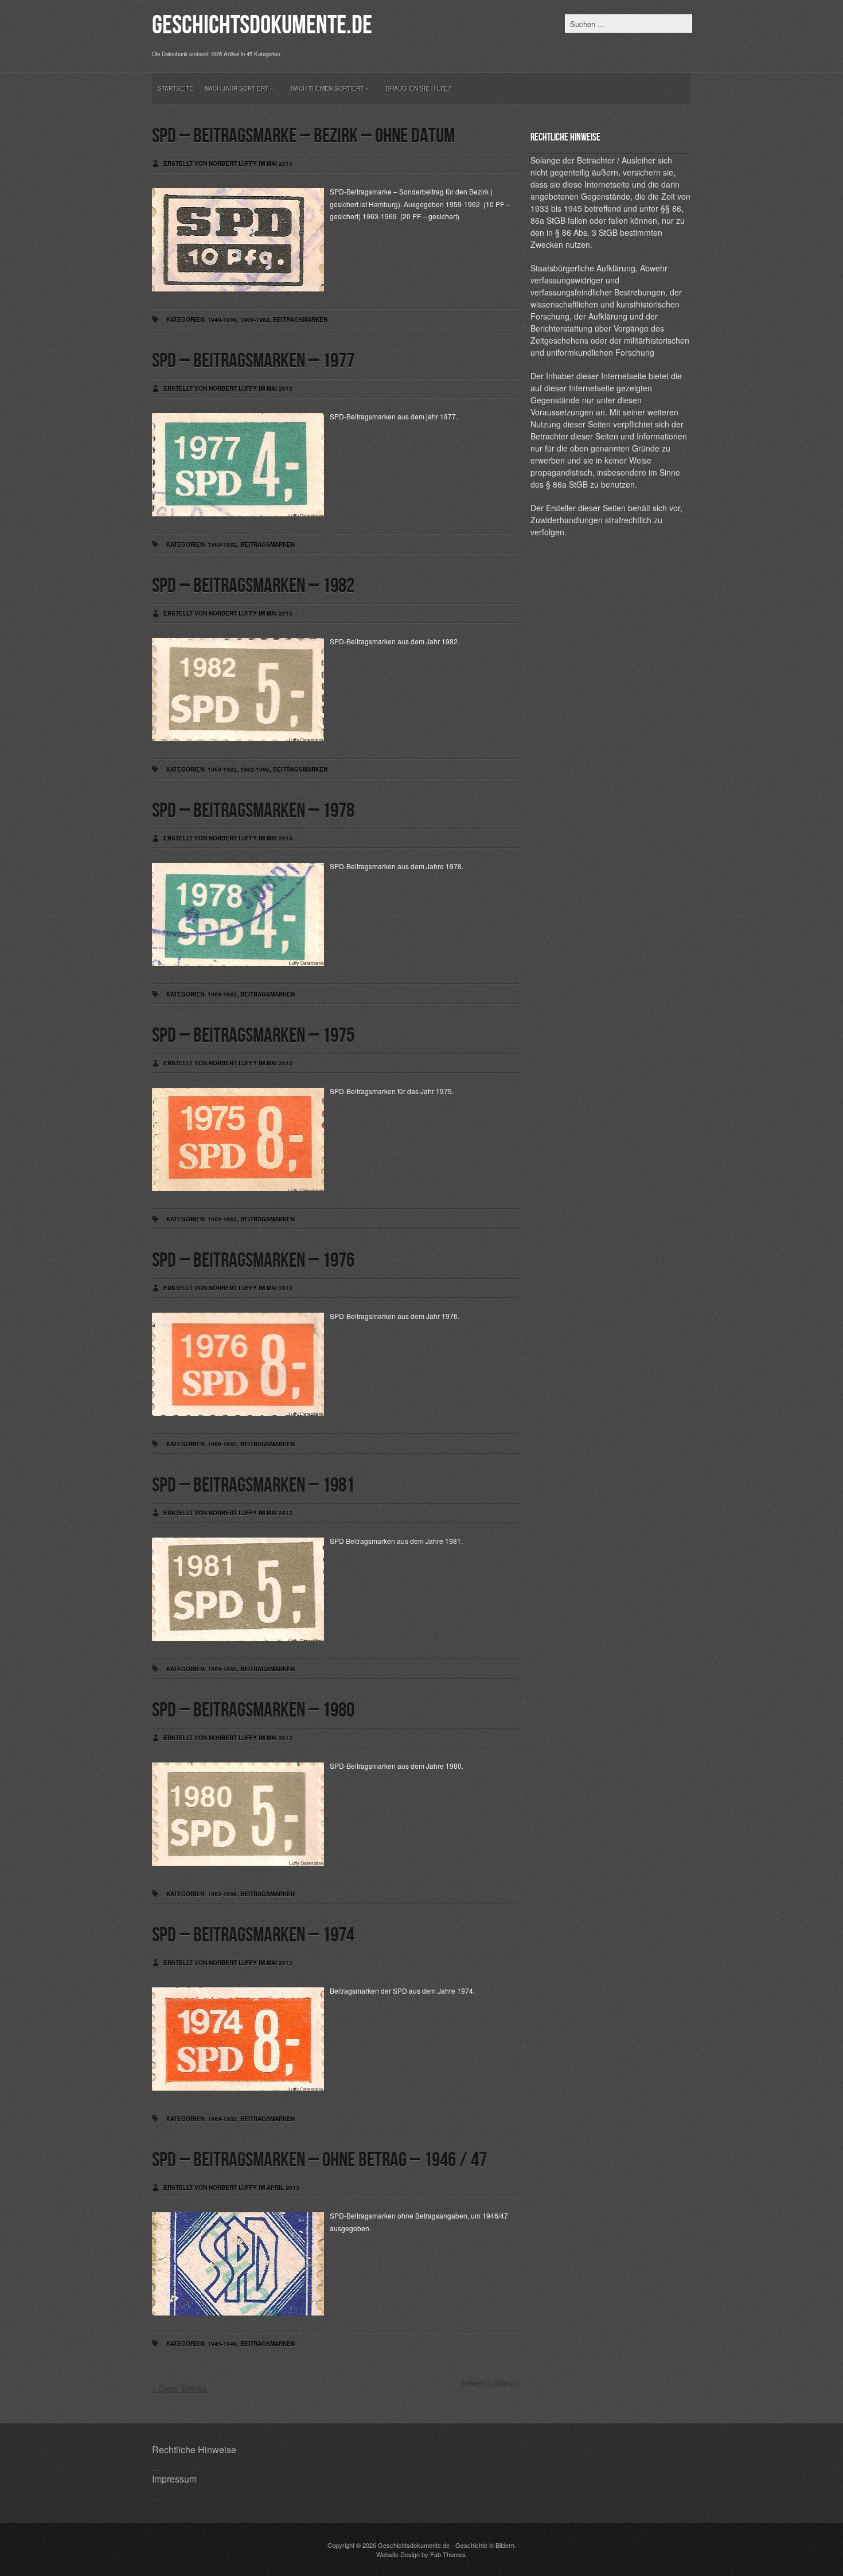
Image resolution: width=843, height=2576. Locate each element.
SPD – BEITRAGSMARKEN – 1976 (253, 1261)
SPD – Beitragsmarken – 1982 (253, 586)
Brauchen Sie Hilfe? (419, 88)
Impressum (174, 2479)
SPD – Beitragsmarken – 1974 (253, 1935)
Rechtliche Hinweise (194, 2449)
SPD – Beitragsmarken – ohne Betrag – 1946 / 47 (319, 2160)
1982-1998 (255, 769)
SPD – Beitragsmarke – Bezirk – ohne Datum (303, 136)
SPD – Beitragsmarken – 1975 (253, 1036)
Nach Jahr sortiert (239, 88)
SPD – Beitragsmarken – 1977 (253, 361)
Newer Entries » (490, 2383)
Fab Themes (448, 2554)
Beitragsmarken (300, 320)
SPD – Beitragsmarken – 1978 (253, 811)
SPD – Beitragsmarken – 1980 (253, 1711)
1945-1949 (222, 2344)
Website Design (398, 2554)
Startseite (175, 88)
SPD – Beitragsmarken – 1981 (253, 1486)
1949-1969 (222, 320)
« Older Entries (179, 2388)
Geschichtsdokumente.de (262, 26)
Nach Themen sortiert (330, 88)
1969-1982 (255, 320)
